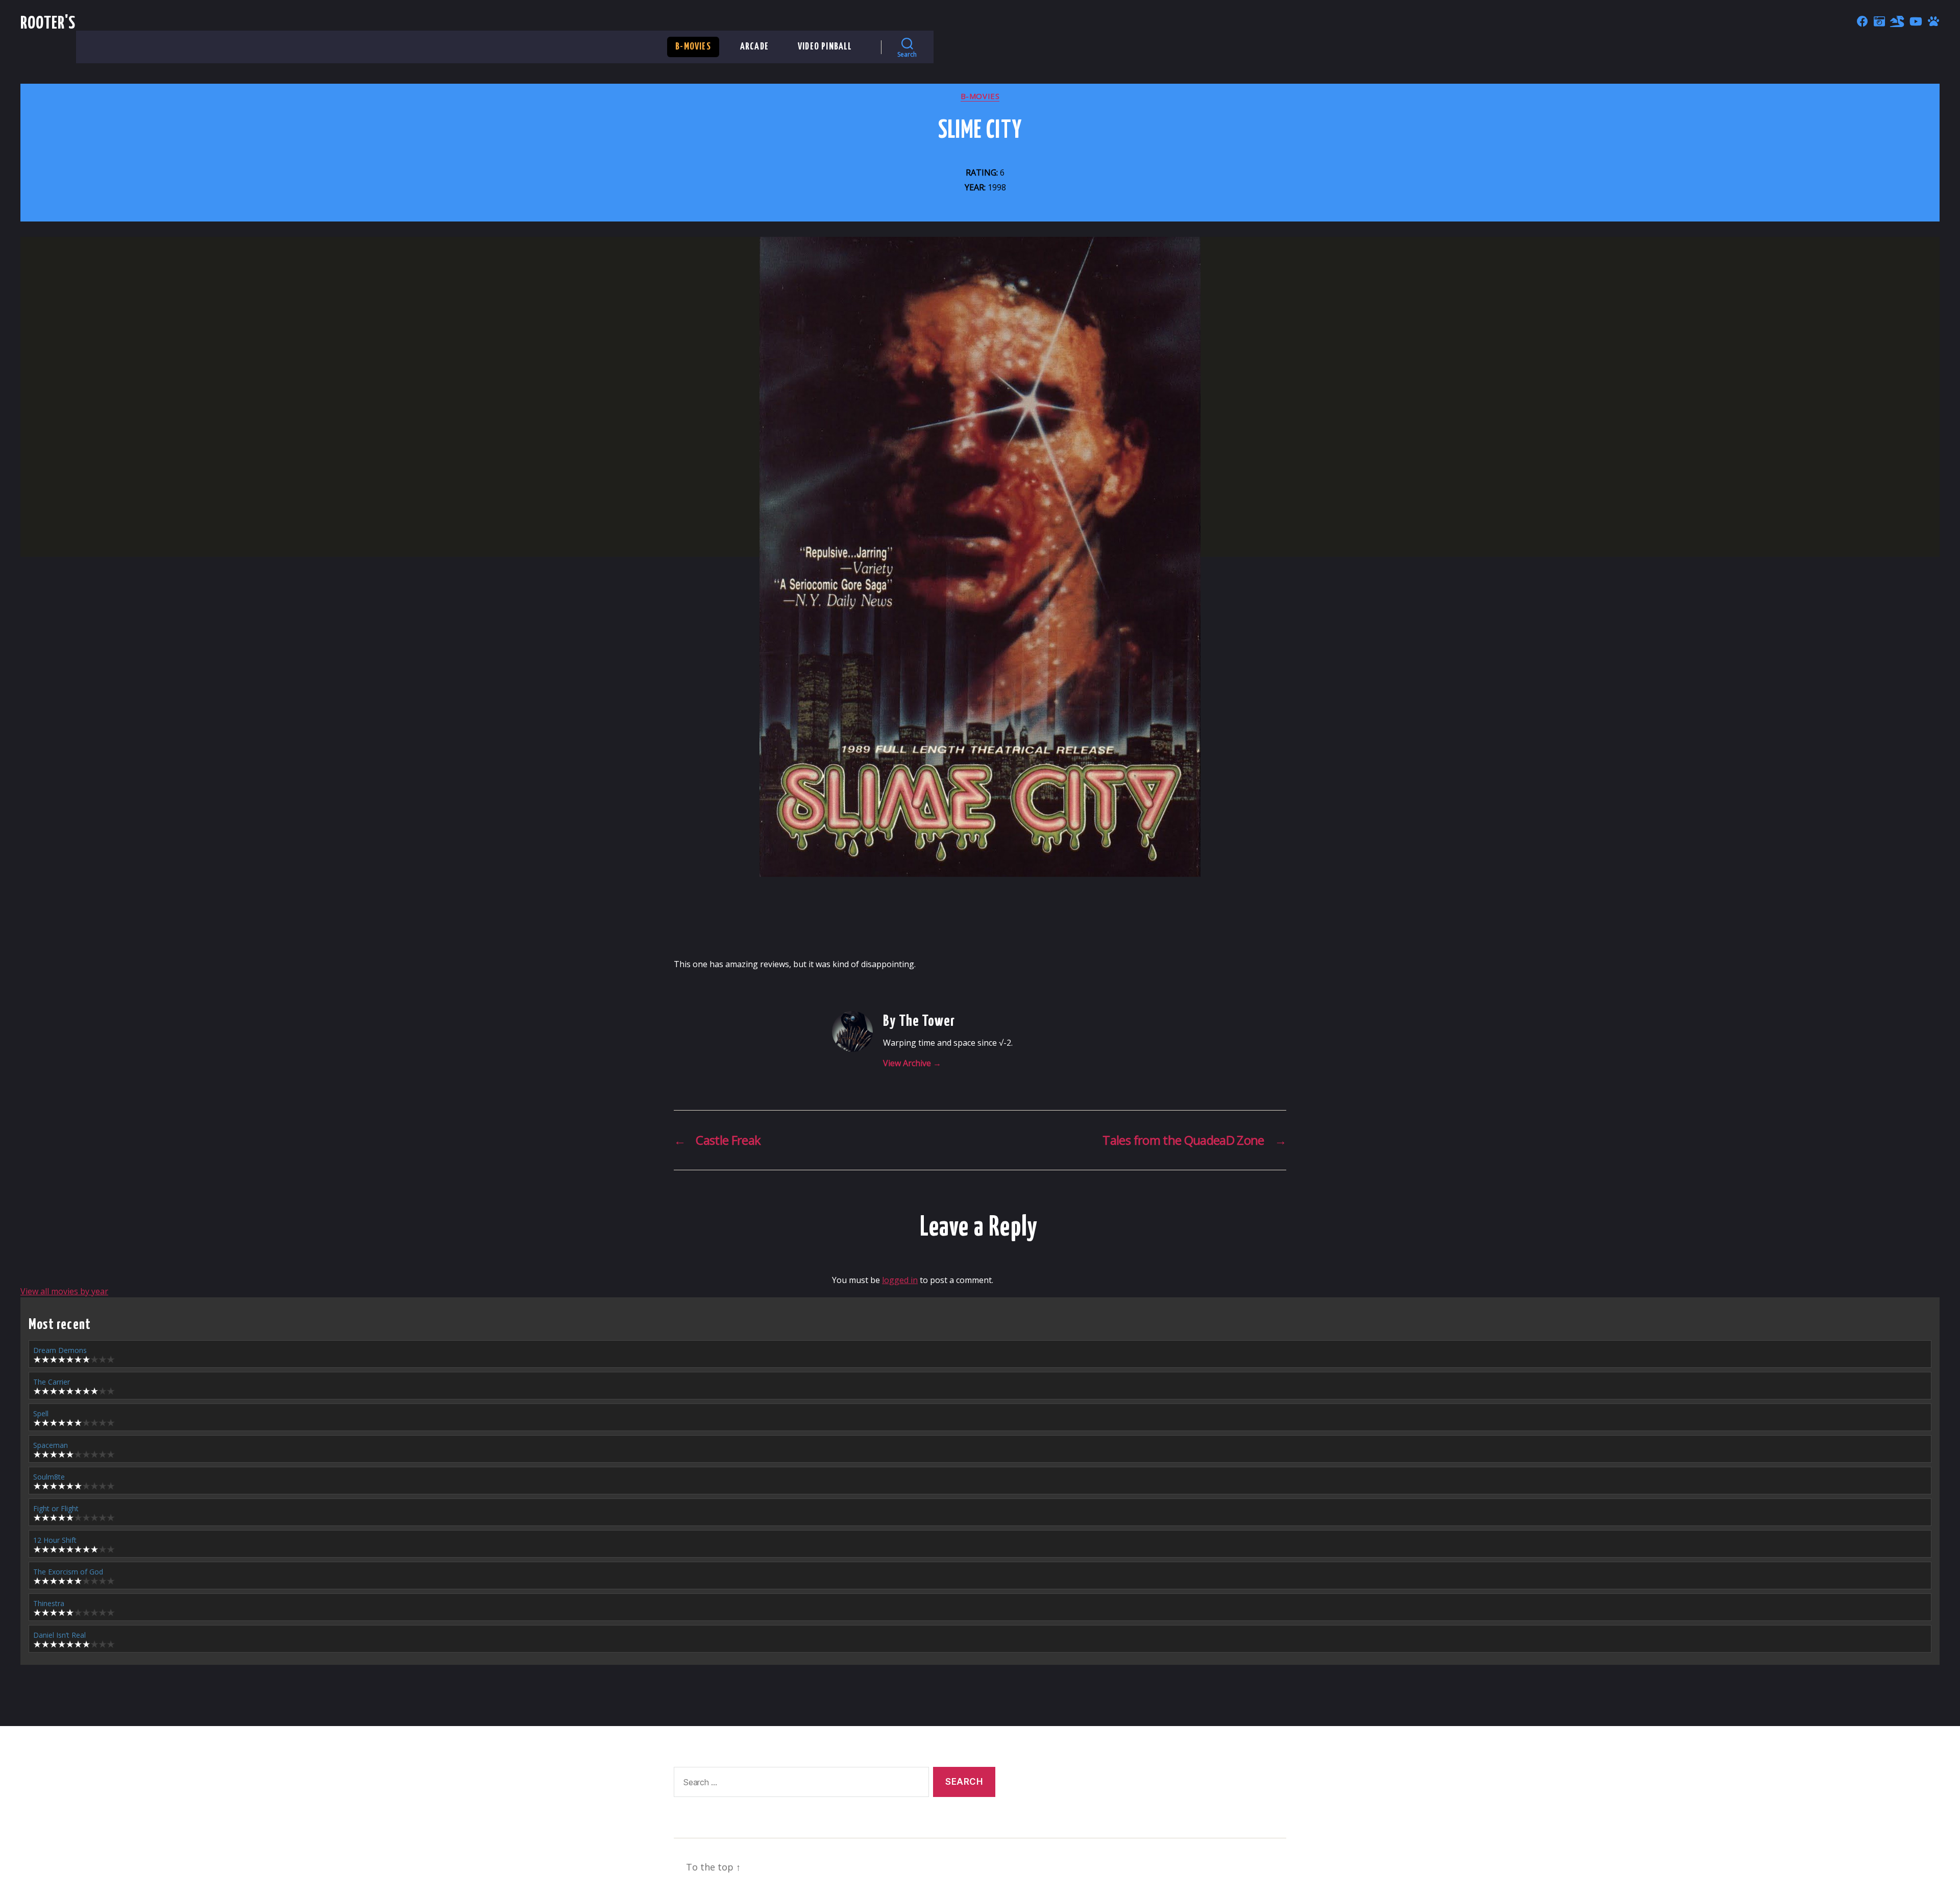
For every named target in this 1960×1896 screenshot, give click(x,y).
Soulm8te (49, 1477)
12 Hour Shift (55, 1540)
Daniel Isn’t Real (59, 1635)
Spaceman (51, 1445)
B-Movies (693, 47)
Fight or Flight (56, 1508)
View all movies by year (64, 1291)
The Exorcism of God (68, 1572)
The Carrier (52, 1382)
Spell (41, 1413)
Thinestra (49, 1603)
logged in (900, 1280)
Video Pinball (825, 47)
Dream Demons (60, 1350)
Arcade (754, 47)
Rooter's (48, 24)
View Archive (912, 1063)
